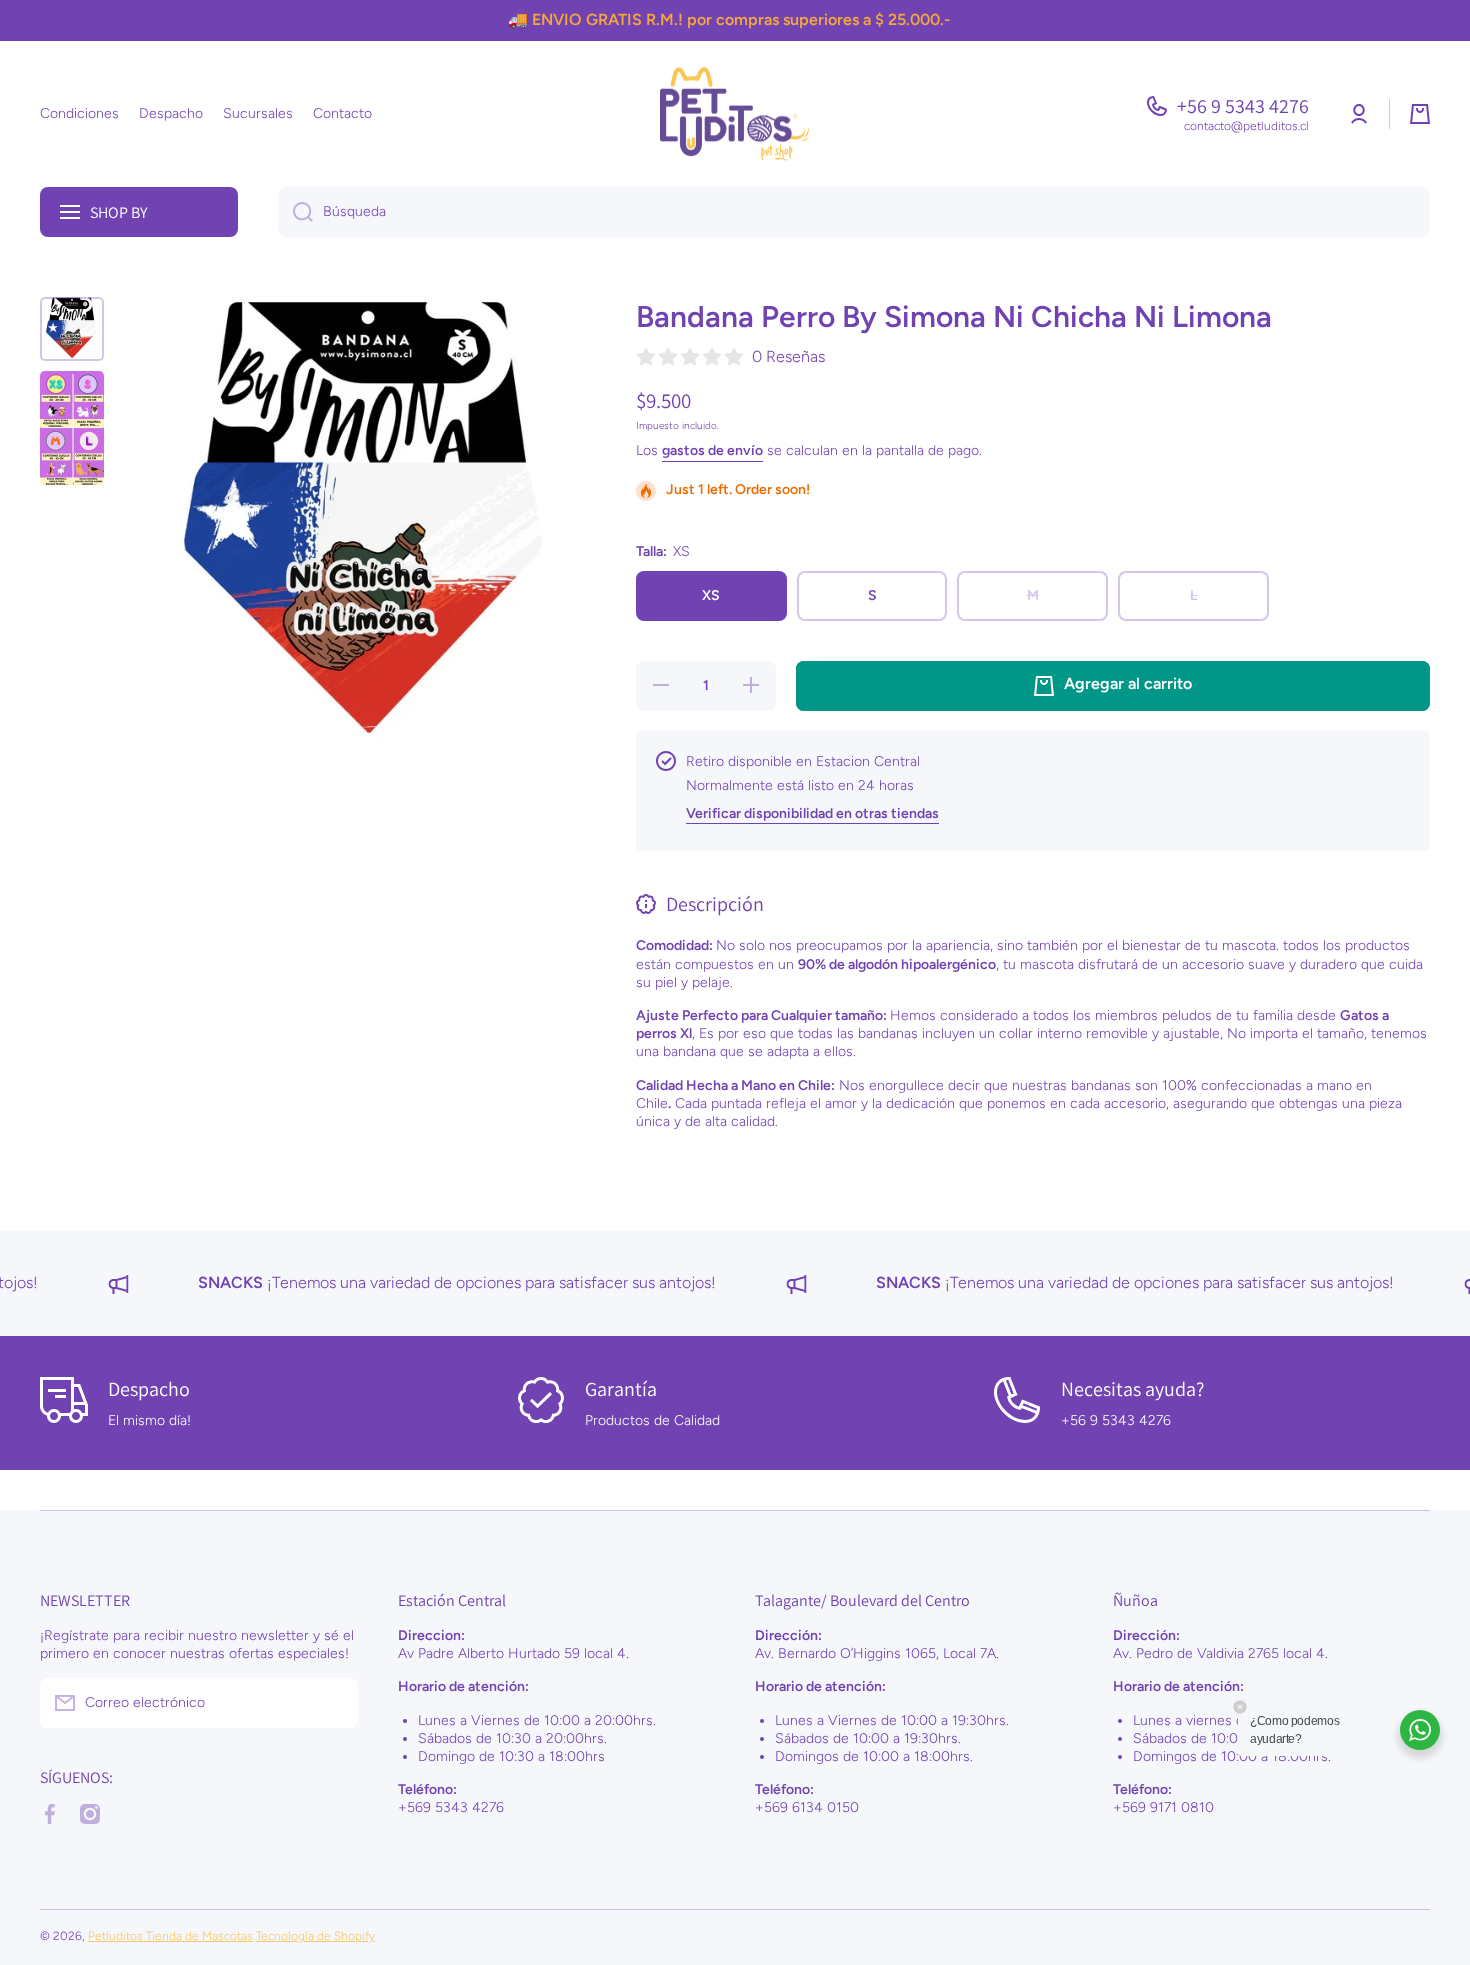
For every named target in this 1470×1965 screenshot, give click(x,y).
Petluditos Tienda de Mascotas (170, 1936)
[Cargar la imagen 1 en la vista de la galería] (72, 329)
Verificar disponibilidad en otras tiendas (812, 813)
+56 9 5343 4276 (1243, 106)
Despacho (149, 1389)
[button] (1420, 114)
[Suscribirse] (333, 1703)
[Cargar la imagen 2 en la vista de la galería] (72, 428)
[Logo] (735, 114)
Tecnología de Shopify (315, 1936)
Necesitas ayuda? (1132, 1389)
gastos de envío (712, 450)
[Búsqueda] (295, 212)
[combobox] (854, 212)
